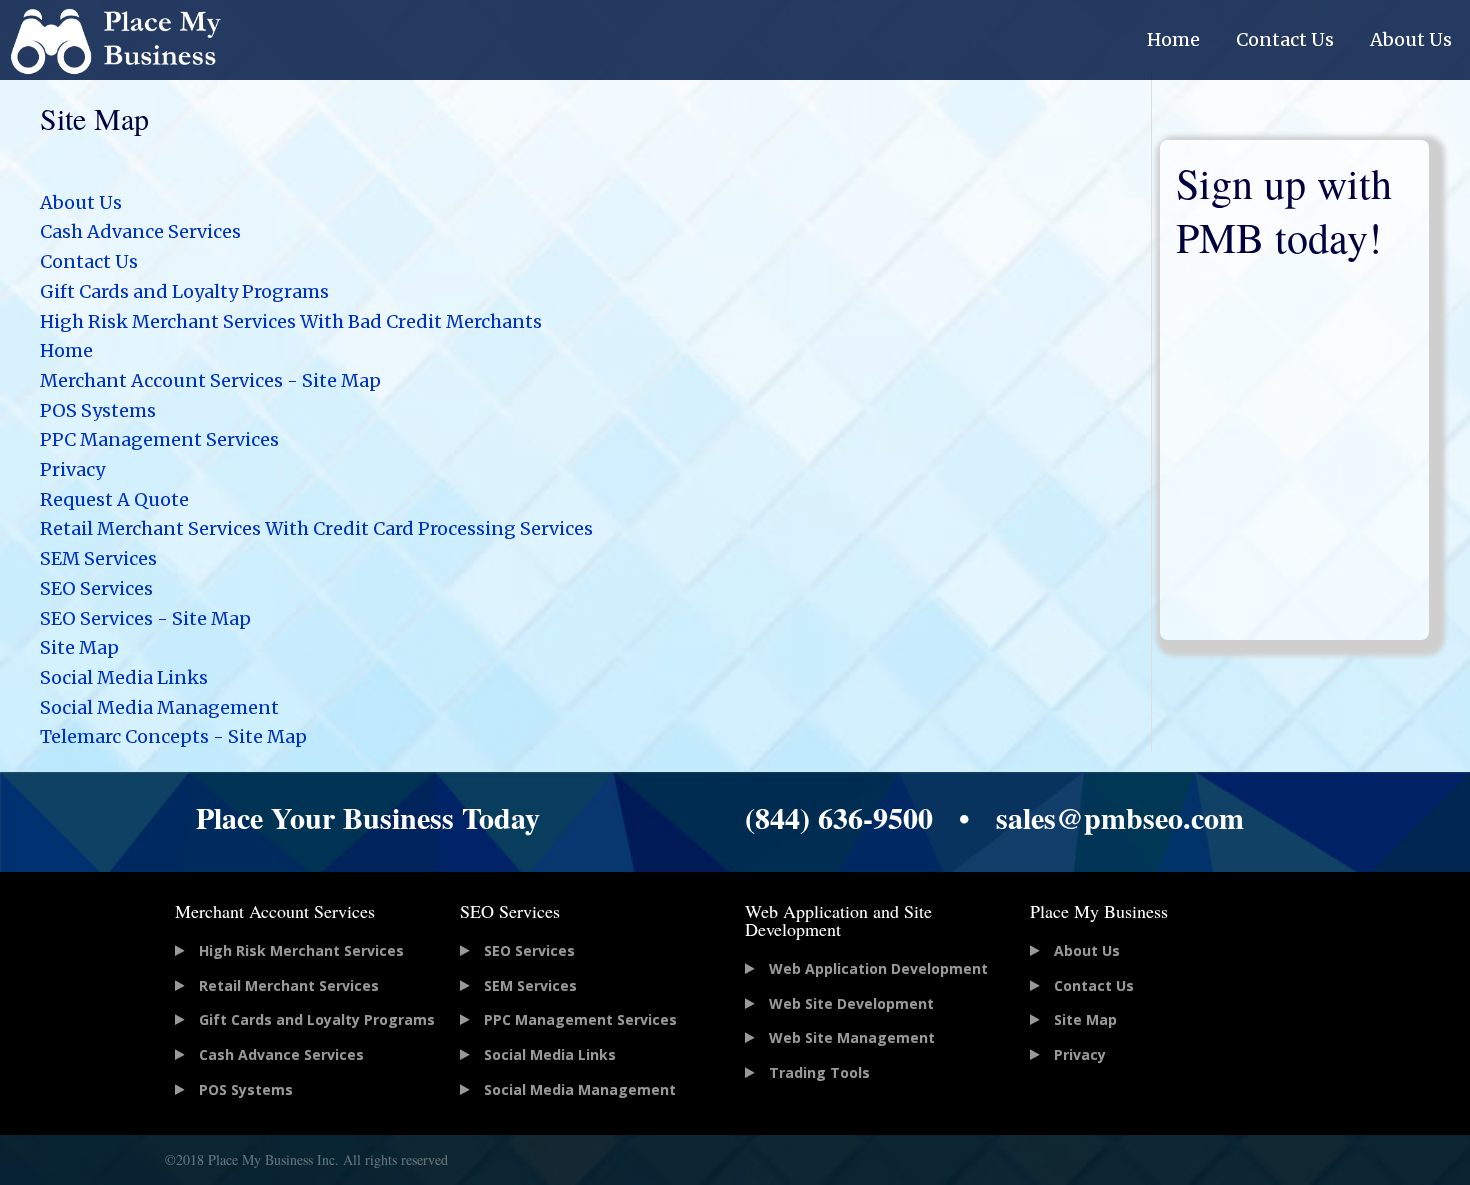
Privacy (72, 469)
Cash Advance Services (140, 231)
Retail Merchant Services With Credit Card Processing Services (316, 528)
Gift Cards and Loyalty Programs (184, 291)
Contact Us (1285, 39)
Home (1173, 39)
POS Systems (98, 410)
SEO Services (96, 588)
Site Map (79, 647)
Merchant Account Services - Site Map (210, 380)
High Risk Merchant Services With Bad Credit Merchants (291, 321)
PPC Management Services (159, 439)
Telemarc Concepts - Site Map (173, 736)
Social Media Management (159, 707)
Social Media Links (124, 677)
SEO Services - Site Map (145, 618)
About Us (1411, 39)
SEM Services (98, 558)
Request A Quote (114, 499)
